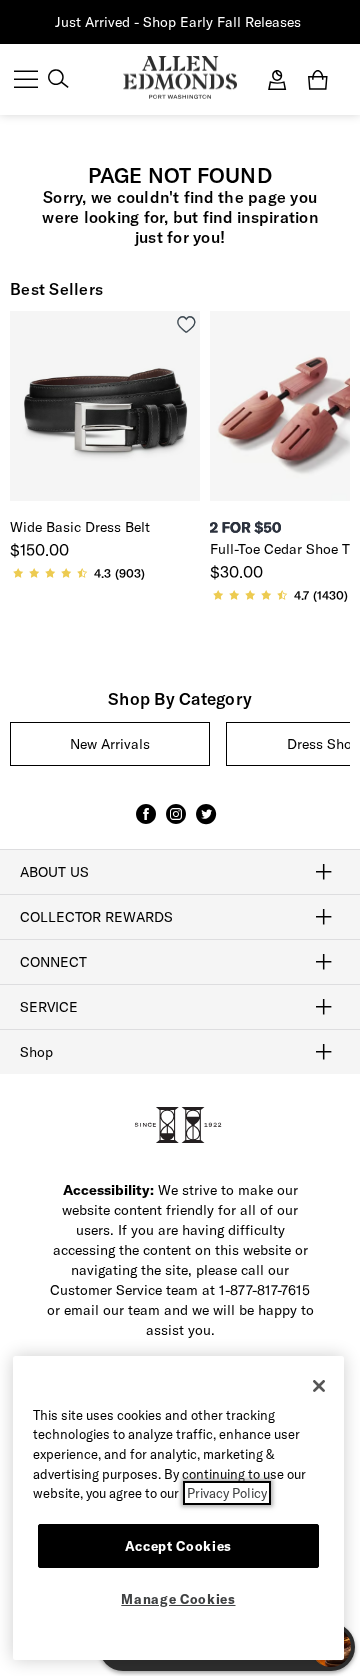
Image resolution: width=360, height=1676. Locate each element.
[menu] (26, 81)
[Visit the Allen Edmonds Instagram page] (176, 823)
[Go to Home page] (179, 77)
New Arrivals (110, 744)
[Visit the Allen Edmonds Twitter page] (206, 823)
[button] (303, 22)
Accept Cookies (178, 1546)
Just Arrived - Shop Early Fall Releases (178, 22)
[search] (58, 81)
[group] (110, 744)
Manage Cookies (178, 1599)
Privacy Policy (227, 1493)
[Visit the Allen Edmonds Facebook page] (146, 823)
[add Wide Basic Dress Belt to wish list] (186, 324)
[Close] (319, 1386)
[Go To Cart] (322, 80)
